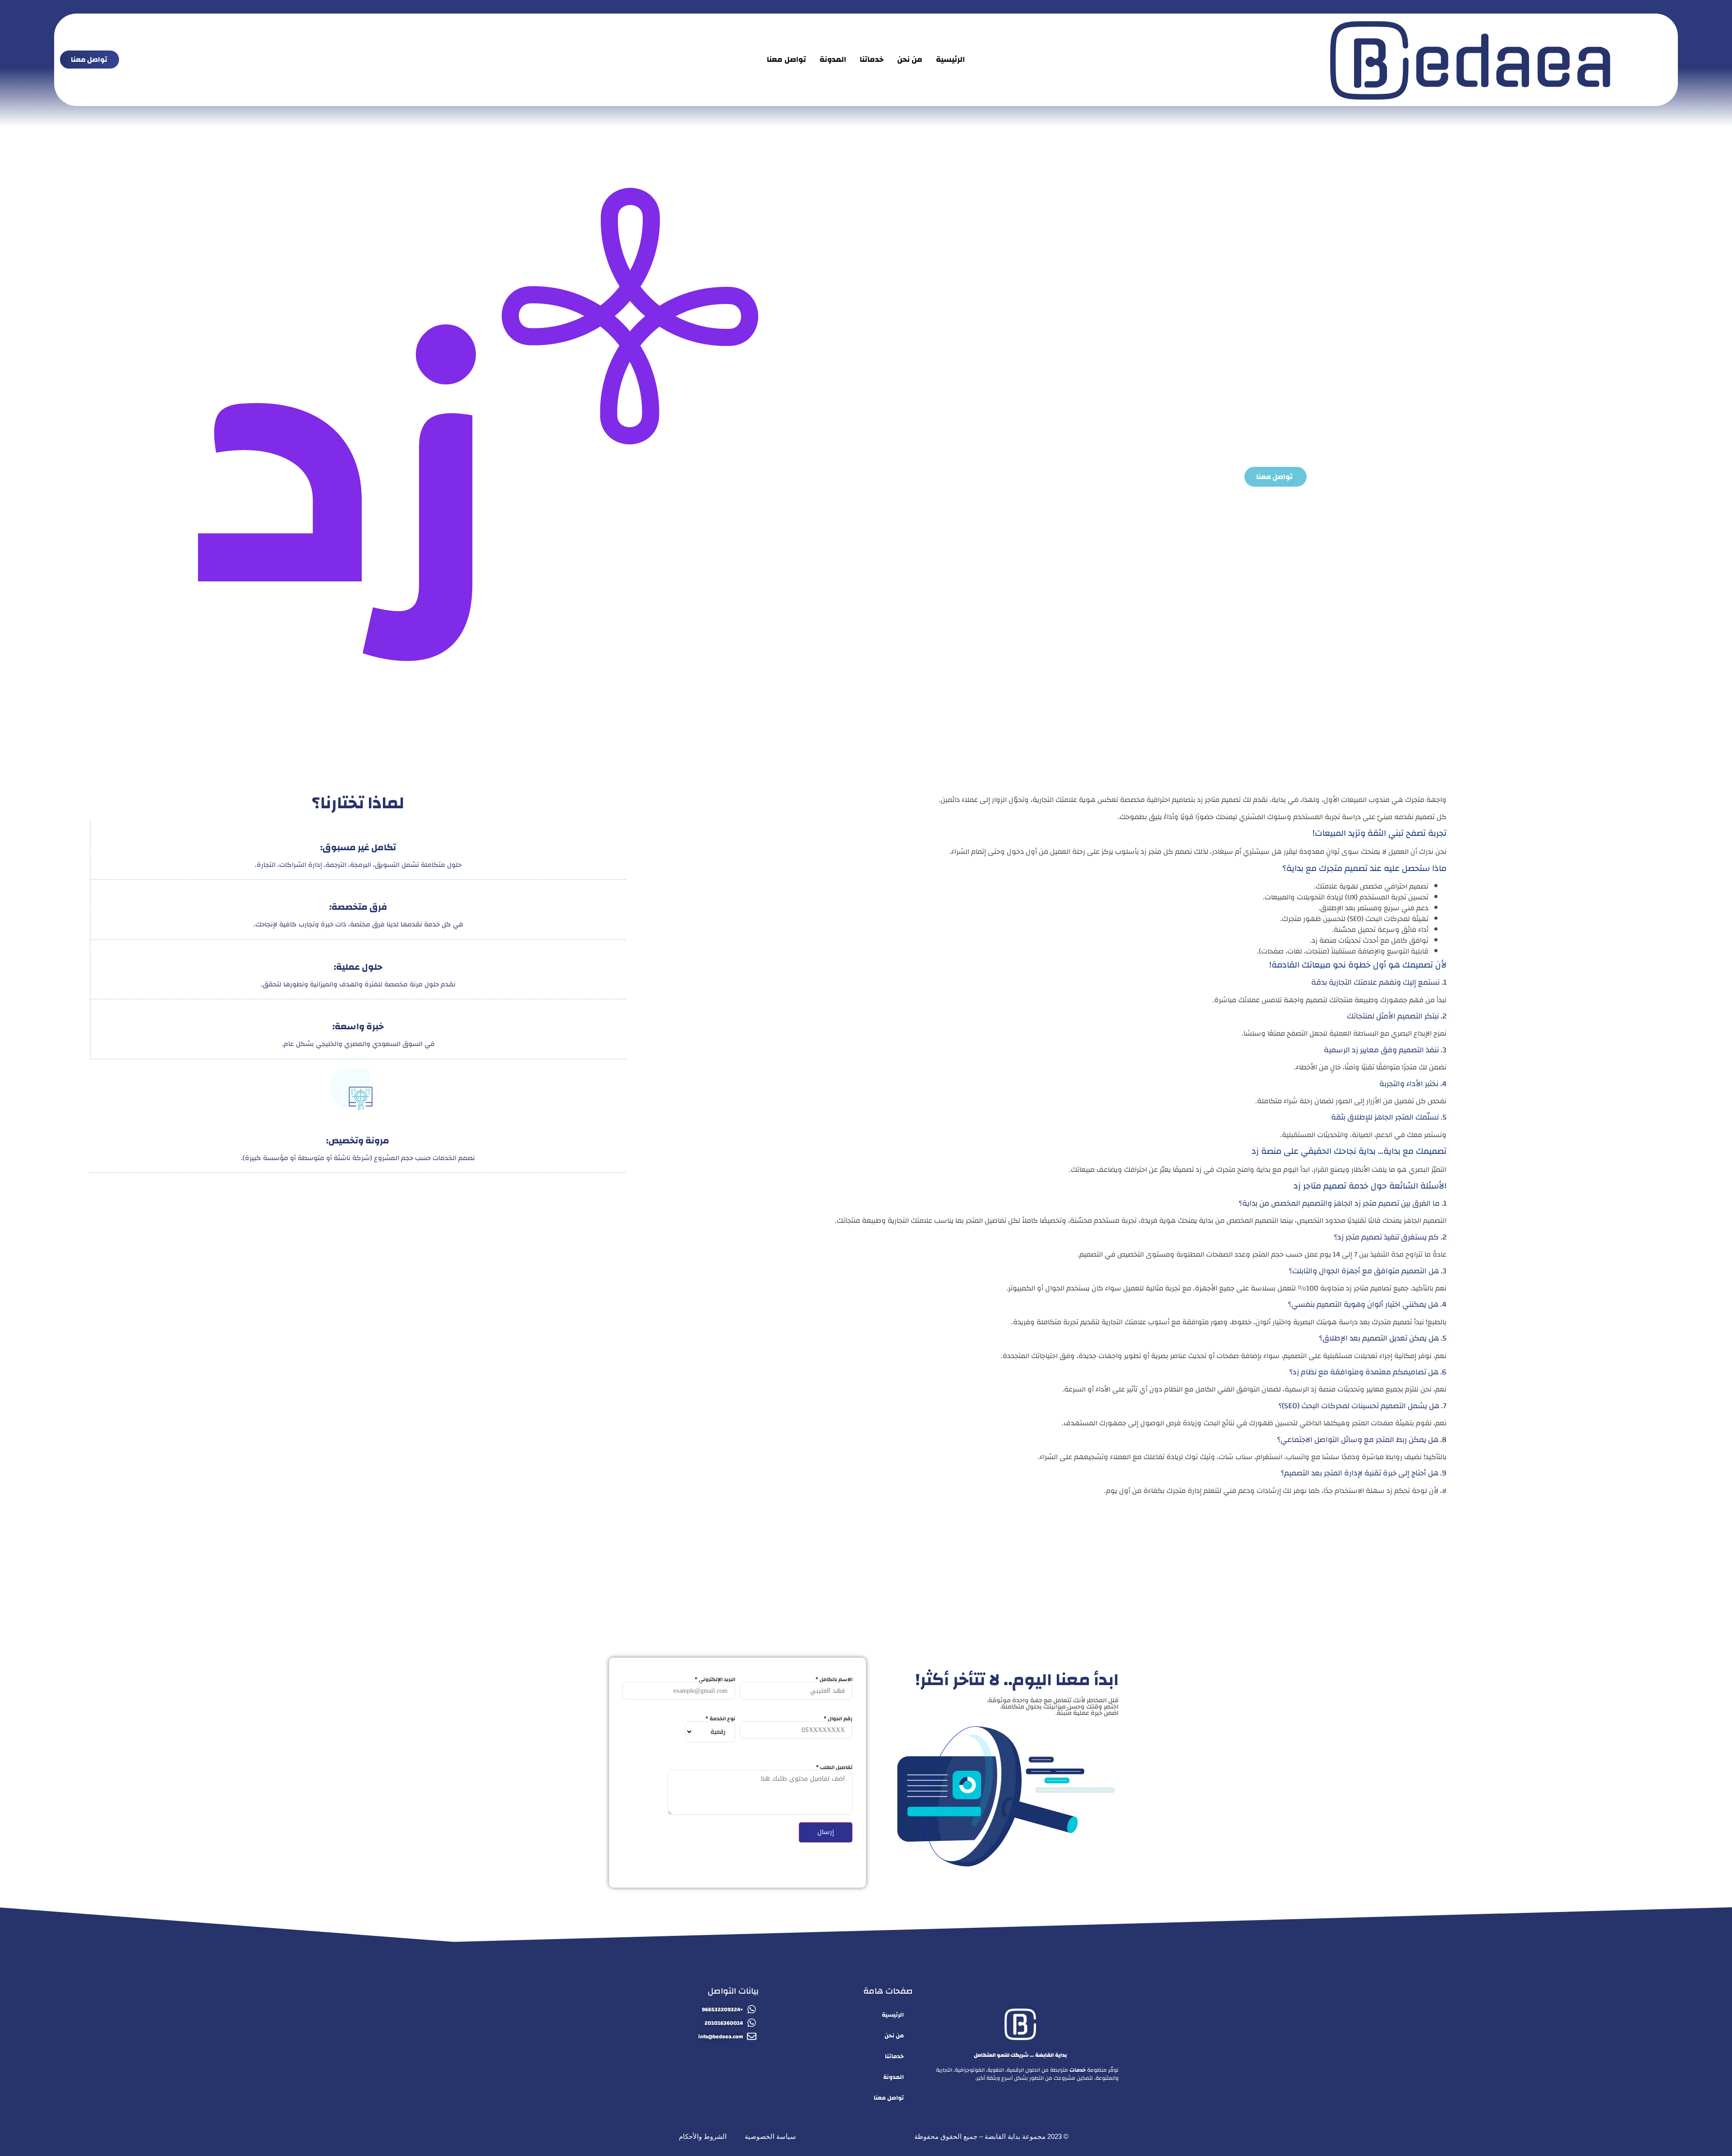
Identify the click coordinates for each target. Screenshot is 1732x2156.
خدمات (1078, 2070)
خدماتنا (872, 59)
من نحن (910, 59)
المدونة (833, 59)
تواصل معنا (786, 59)
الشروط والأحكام (703, 2136)
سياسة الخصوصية (770, 2136)
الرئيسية (950, 59)
